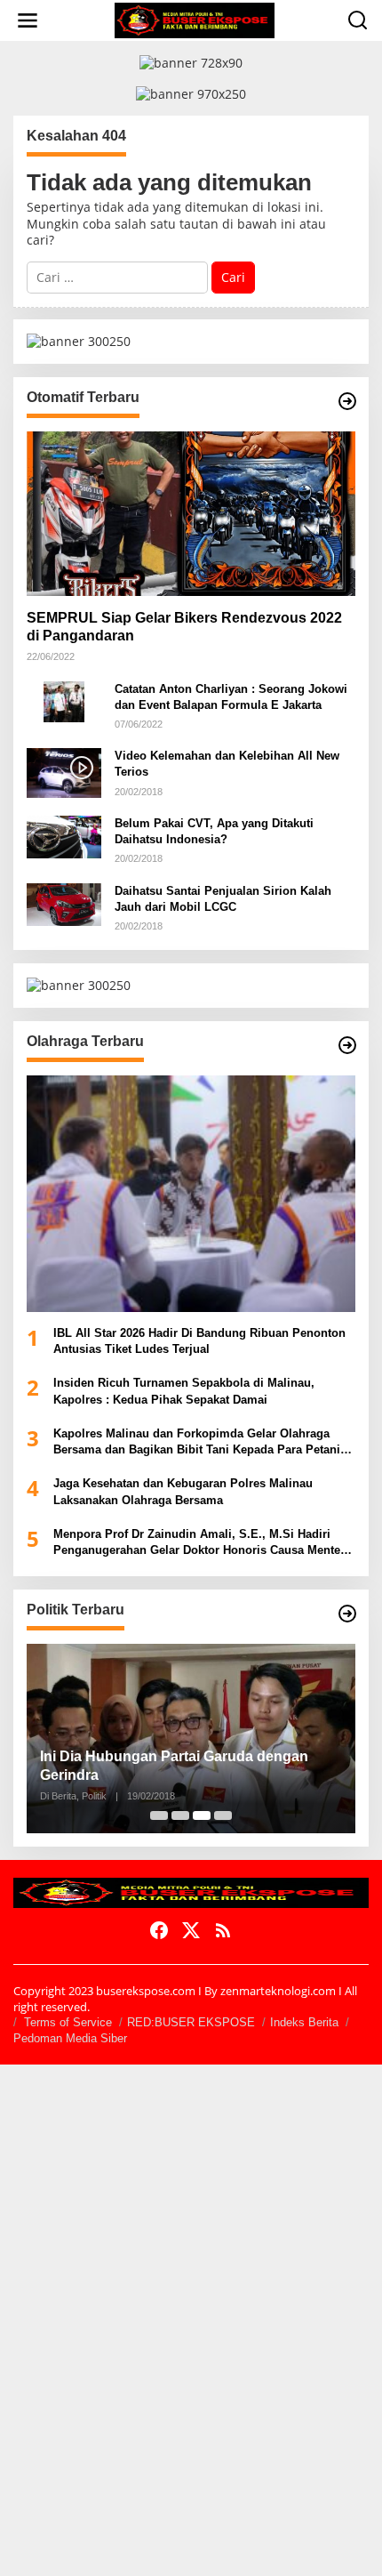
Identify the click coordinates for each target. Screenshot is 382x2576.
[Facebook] (159, 1930)
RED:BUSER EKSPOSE (191, 2022)
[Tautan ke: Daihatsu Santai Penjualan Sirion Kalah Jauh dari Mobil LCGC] (64, 903)
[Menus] (28, 20)
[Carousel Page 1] (159, 1815)
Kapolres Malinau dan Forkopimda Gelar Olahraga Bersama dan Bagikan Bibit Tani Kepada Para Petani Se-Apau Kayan (197, 1442)
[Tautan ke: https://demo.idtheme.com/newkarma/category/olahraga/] (347, 1045)
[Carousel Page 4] (223, 1815)
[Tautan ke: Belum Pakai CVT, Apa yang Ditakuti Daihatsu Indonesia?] (64, 836)
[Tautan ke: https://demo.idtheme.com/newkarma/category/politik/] (347, 1614)
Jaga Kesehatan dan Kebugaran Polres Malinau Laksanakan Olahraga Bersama (183, 1491)
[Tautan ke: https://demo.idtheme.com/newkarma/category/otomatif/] (347, 401)
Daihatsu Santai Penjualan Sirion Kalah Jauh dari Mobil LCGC (223, 899)
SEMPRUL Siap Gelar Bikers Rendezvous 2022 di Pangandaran (184, 627)
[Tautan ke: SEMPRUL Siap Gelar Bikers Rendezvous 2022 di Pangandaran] (191, 514)
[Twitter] (191, 1930)
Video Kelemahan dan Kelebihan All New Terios (227, 764)
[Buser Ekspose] (195, 19)
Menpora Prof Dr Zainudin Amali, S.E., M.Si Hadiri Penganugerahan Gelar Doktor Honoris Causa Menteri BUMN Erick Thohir (201, 1543)
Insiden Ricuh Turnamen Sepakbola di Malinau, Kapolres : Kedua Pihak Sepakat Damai (184, 1391)
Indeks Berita (304, 2022)
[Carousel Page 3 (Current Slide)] (202, 1815)
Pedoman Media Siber (70, 2038)
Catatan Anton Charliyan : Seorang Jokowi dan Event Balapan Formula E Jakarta (231, 697)
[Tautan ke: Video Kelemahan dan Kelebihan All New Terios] (64, 772)
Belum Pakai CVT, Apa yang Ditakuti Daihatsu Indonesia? (214, 831)
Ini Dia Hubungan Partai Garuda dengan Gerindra (174, 1766)
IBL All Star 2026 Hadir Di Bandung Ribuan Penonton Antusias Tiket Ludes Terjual (199, 1341)
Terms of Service (68, 2022)
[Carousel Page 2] (180, 1815)
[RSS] (223, 1930)
